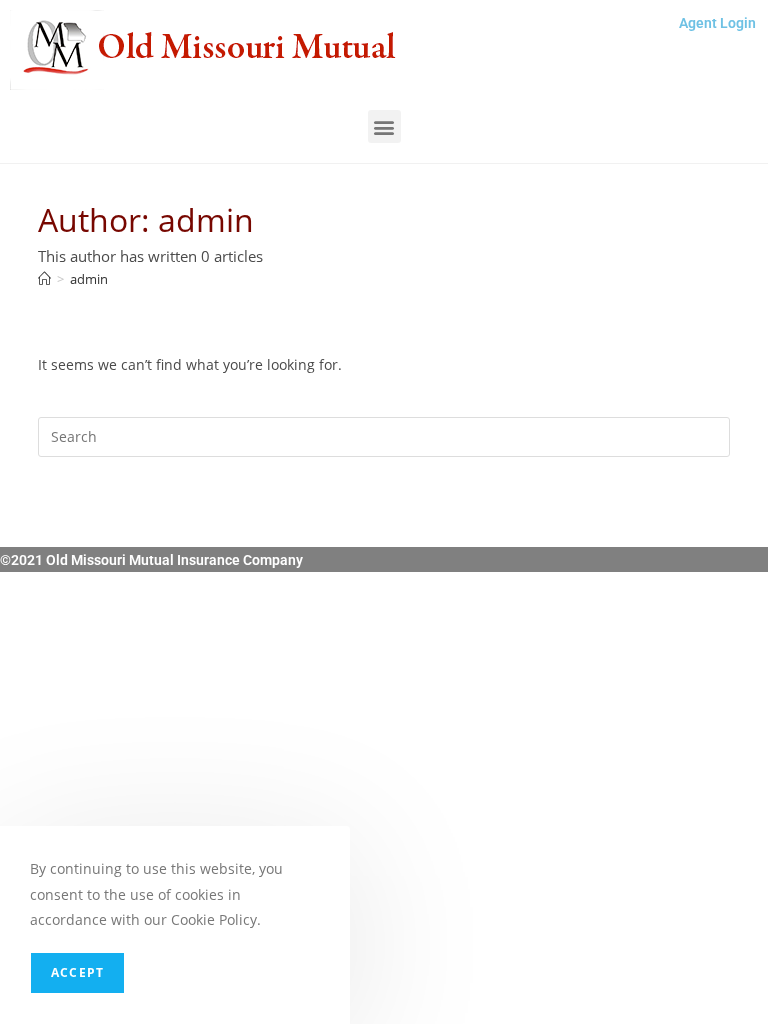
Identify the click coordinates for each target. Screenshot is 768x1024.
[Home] (44, 279)
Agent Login (717, 23)
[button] (384, 126)
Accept (77, 972)
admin (89, 279)
